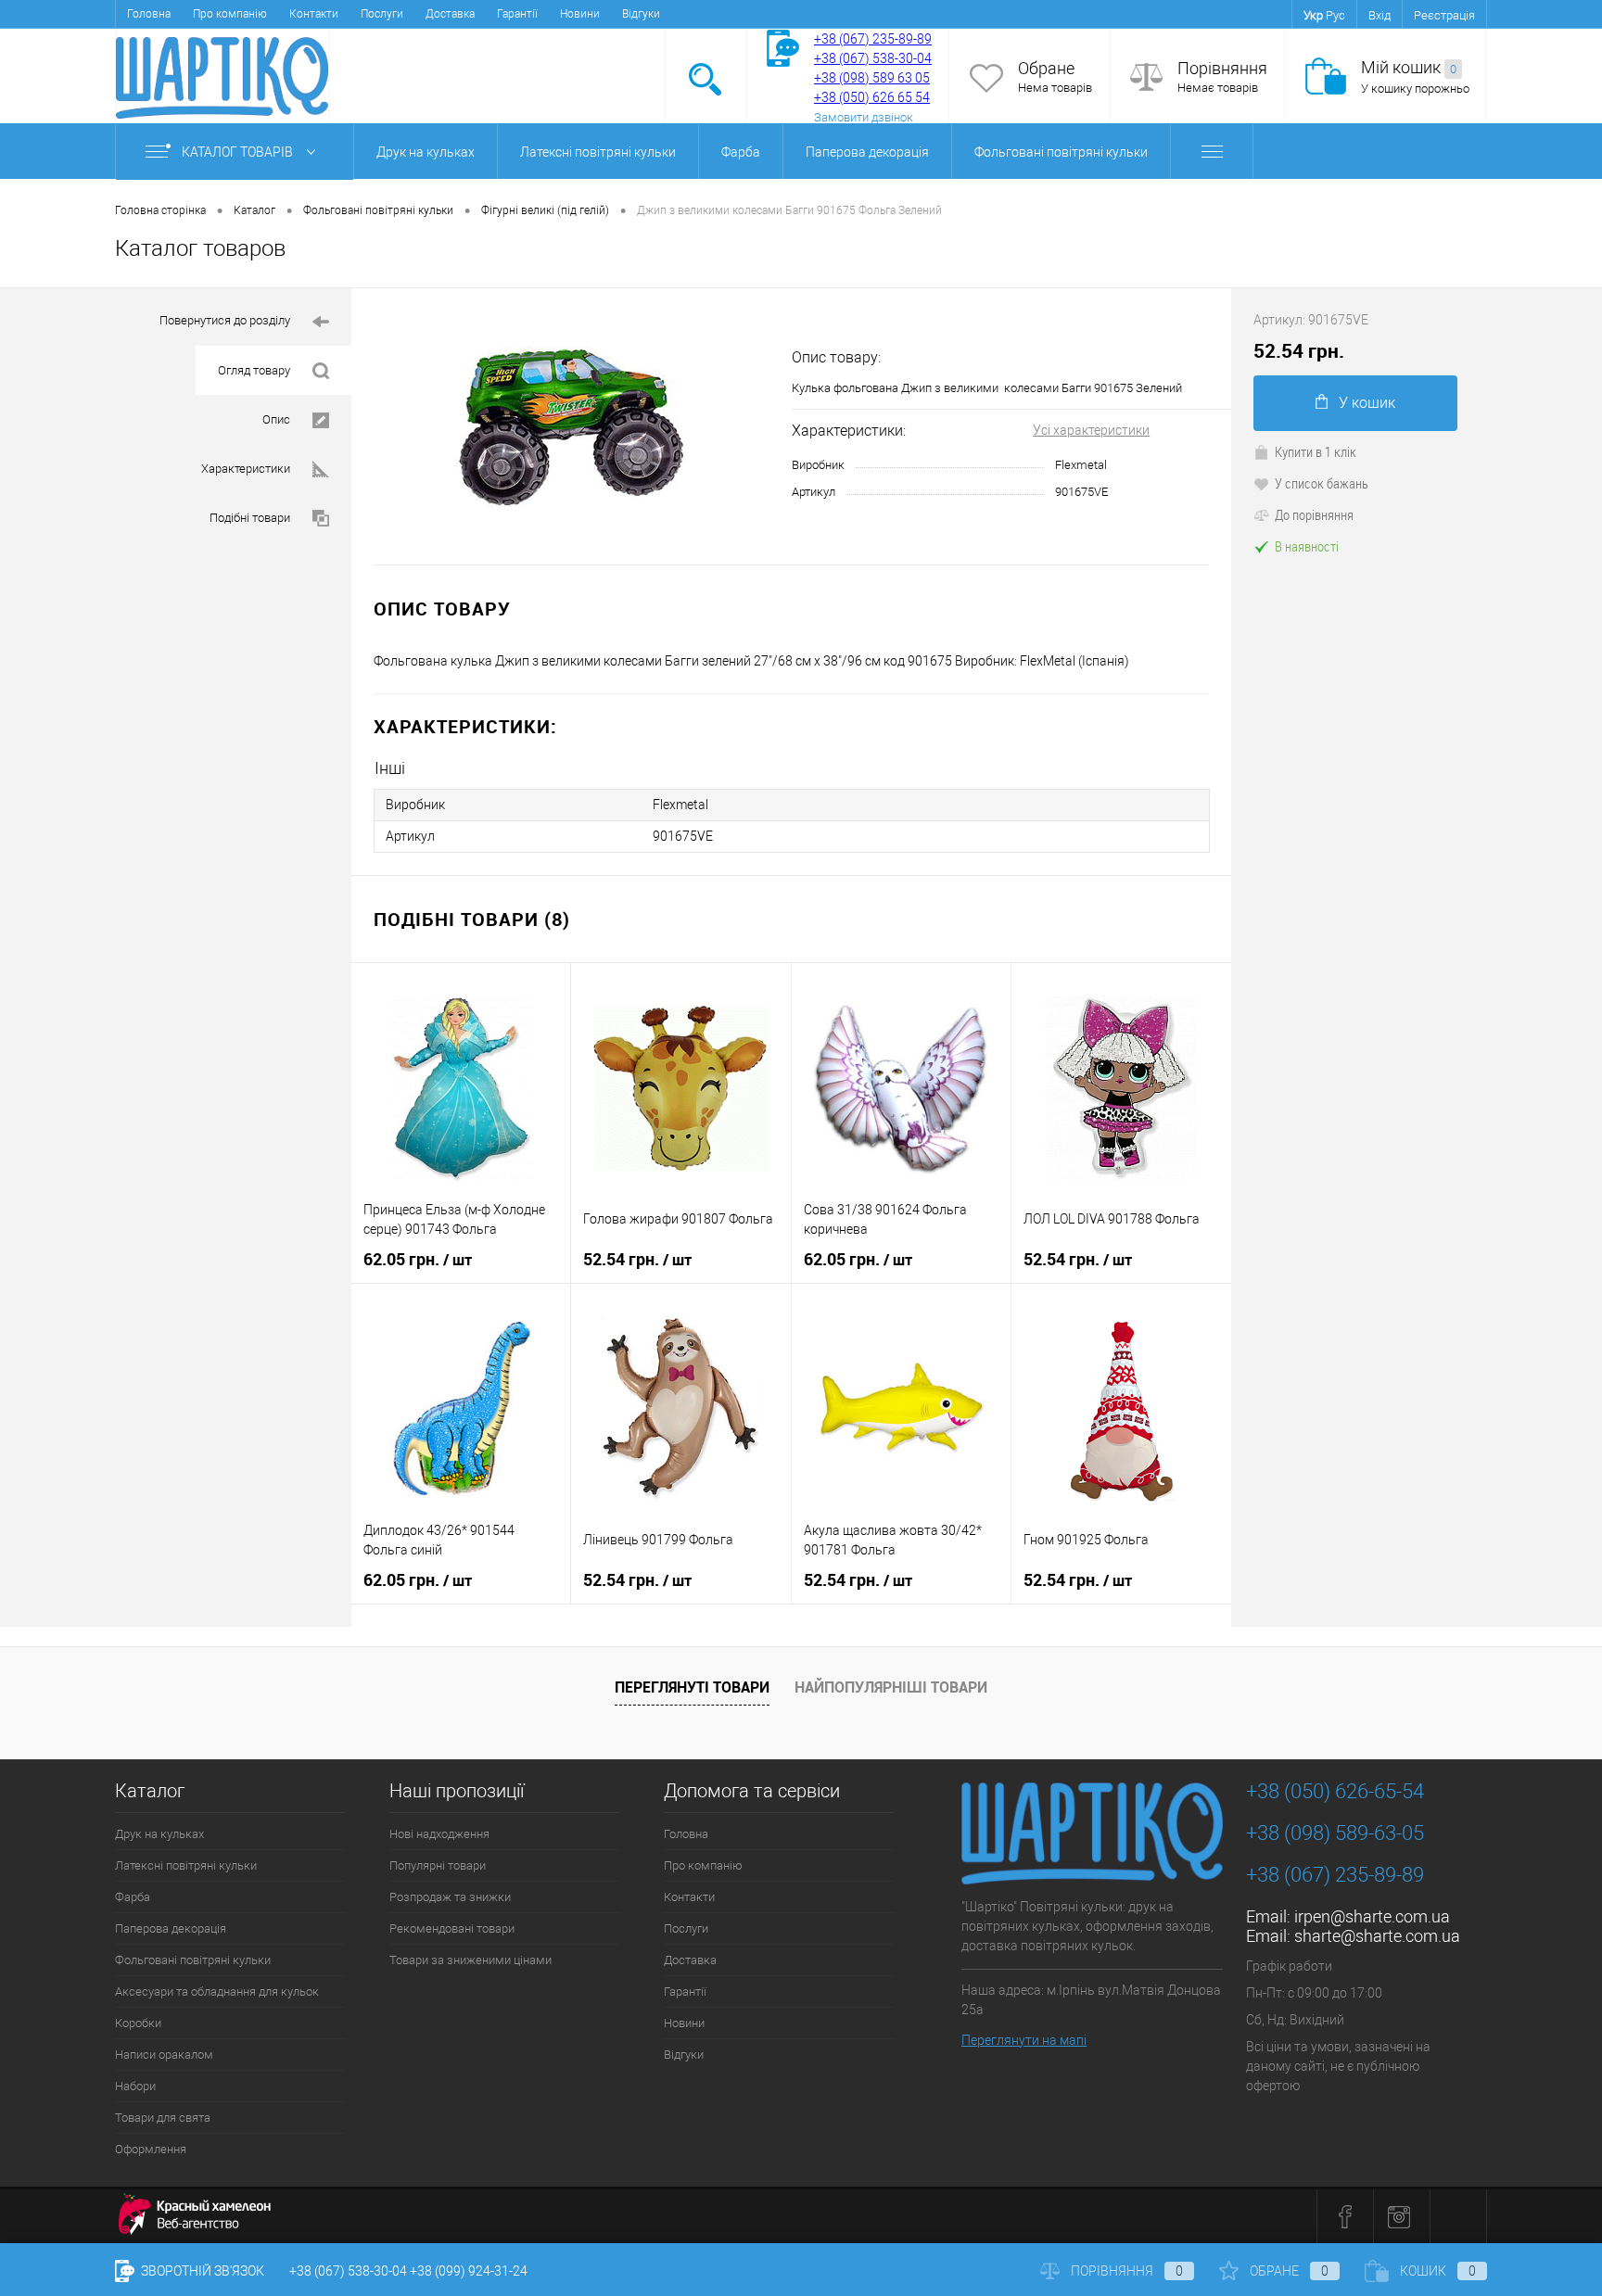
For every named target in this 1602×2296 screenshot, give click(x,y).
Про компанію (230, 14)
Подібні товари (250, 518)
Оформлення (151, 2149)
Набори (135, 2086)
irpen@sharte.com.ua (1372, 1916)
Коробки (138, 2023)
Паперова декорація (867, 152)
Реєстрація (1444, 15)
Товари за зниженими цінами (470, 1960)
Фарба (741, 152)
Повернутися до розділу (225, 320)
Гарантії (517, 14)
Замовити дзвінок (864, 117)
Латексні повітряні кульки (598, 152)
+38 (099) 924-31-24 (469, 2271)
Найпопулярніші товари (891, 1687)
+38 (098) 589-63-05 (1335, 1833)
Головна (149, 14)
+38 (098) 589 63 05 (872, 78)
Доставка (450, 14)
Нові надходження (439, 1834)
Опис (276, 419)
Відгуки (641, 14)
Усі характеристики (1091, 430)
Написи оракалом (164, 2055)
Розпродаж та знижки (450, 1897)
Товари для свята (163, 2118)
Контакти (314, 14)
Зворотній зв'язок (201, 2271)
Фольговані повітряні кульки (1061, 152)
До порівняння (1314, 514)
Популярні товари (438, 1865)
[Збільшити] (572, 426)
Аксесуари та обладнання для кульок (217, 1992)
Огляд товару (254, 370)
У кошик (1367, 403)
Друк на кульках (426, 152)
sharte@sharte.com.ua (1377, 1936)
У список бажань (1322, 483)
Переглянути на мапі (1024, 2040)
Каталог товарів (239, 152)
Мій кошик (1409, 67)
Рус (1335, 15)
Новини (580, 14)
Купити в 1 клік (1316, 451)
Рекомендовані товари (452, 1928)
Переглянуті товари (692, 1687)
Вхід (1379, 15)
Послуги (382, 14)
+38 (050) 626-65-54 (1335, 1791)
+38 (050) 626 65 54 (872, 97)
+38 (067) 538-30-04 (348, 2271)
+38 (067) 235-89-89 (873, 39)
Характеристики (246, 469)
